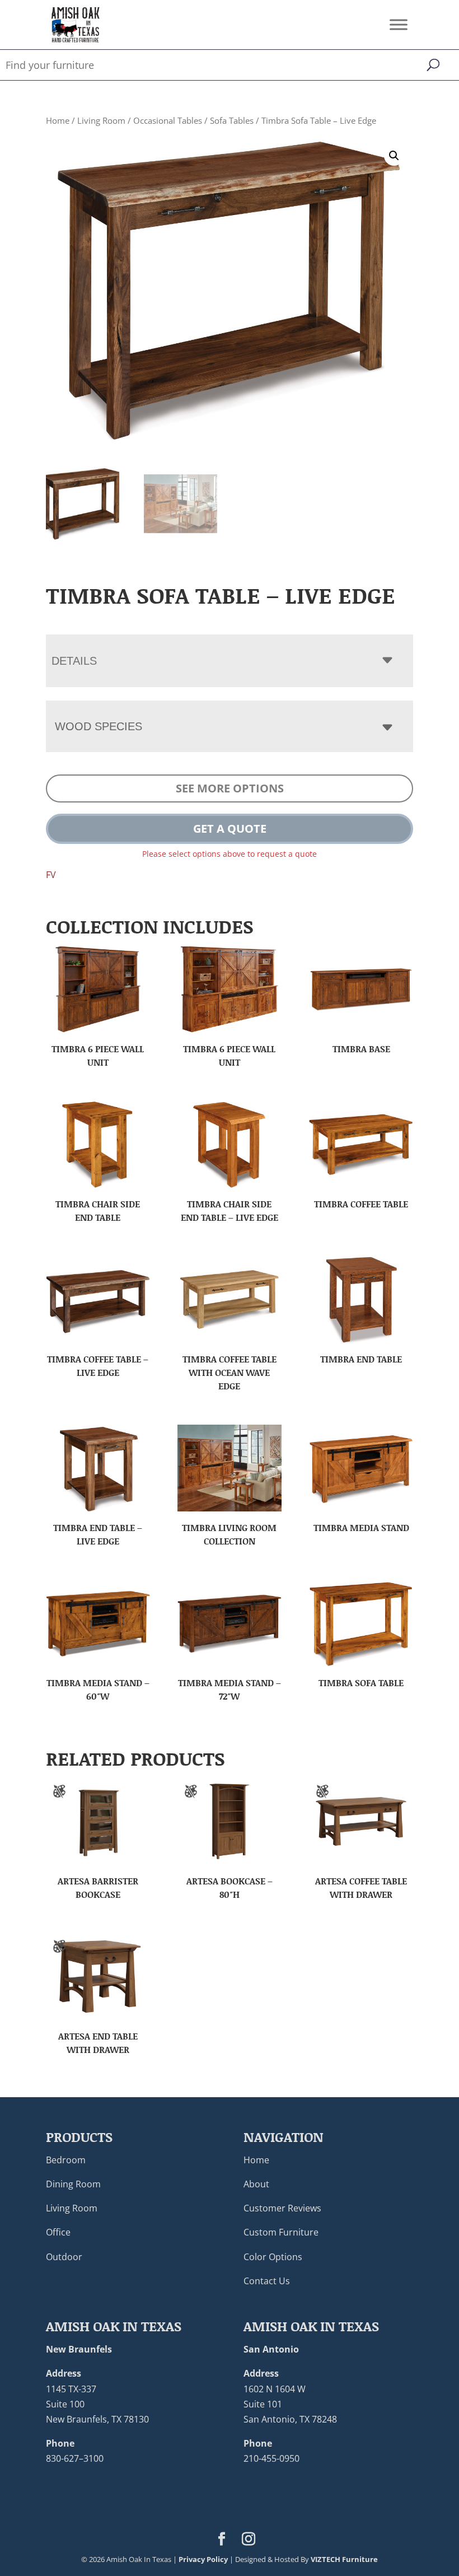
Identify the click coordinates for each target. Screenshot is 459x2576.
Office (58, 2232)
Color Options (273, 2257)
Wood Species (99, 726)
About (256, 2184)
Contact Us (267, 2281)
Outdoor (64, 2257)
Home (58, 120)
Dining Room (73, 2184)
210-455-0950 (271, 2458)
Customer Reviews (282, 2208)
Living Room (101, 120)
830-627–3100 (75, 2458)
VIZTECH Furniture (344, 2559)
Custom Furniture (281, 2232)
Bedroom (66, 2160)
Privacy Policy (203, 2559)
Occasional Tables (168, 120)
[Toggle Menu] (399, 24)
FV (51, 875)
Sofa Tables (232, 120)
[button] (394, 156)
